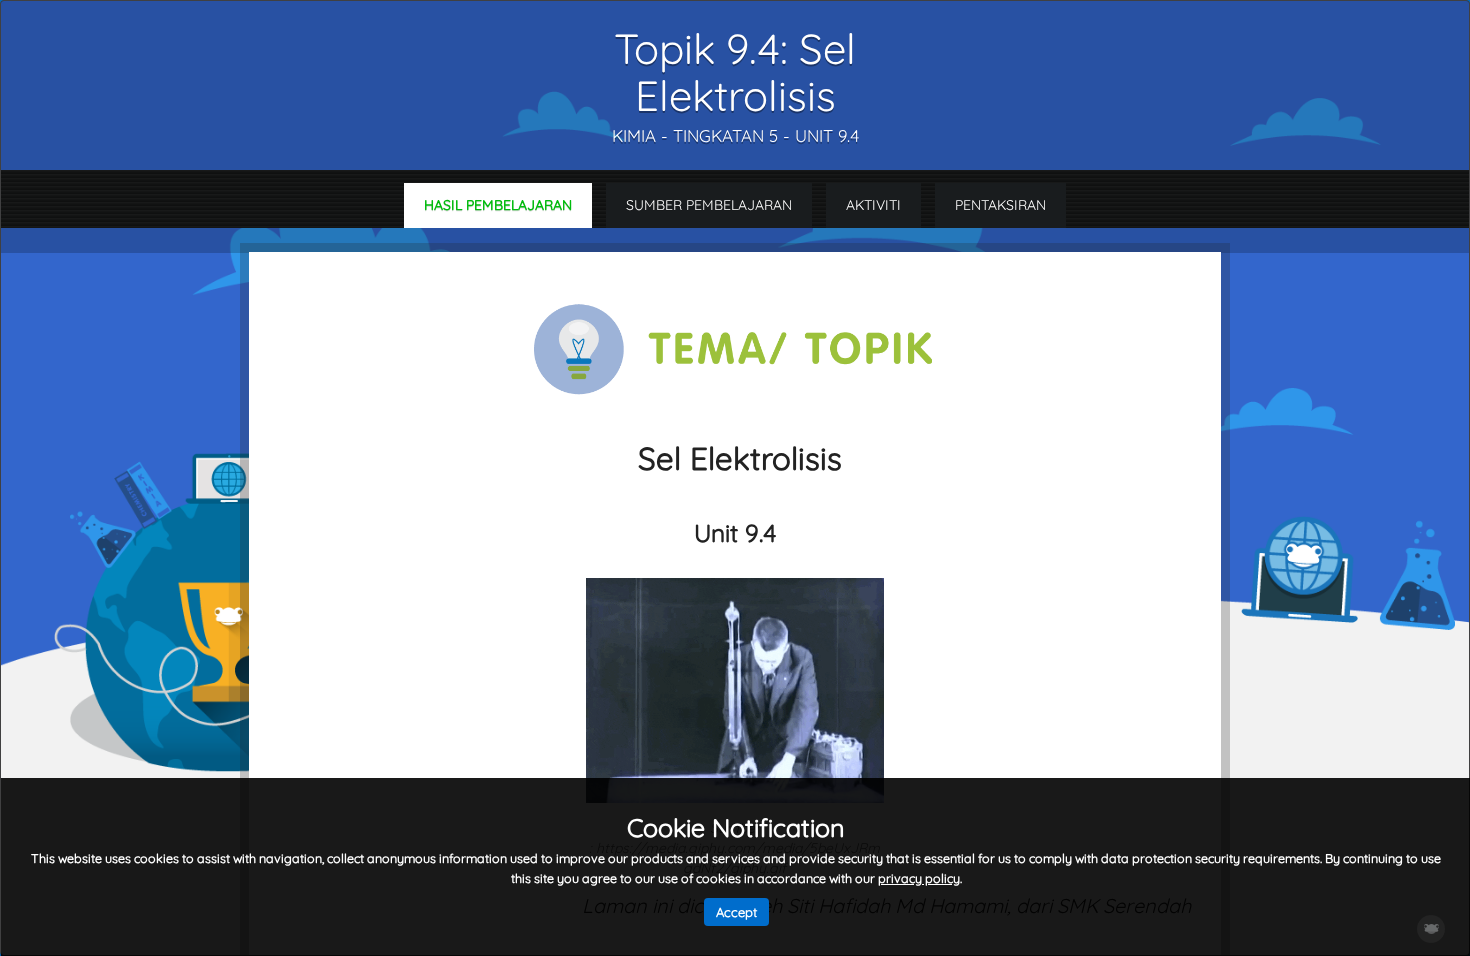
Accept (736, 912)
